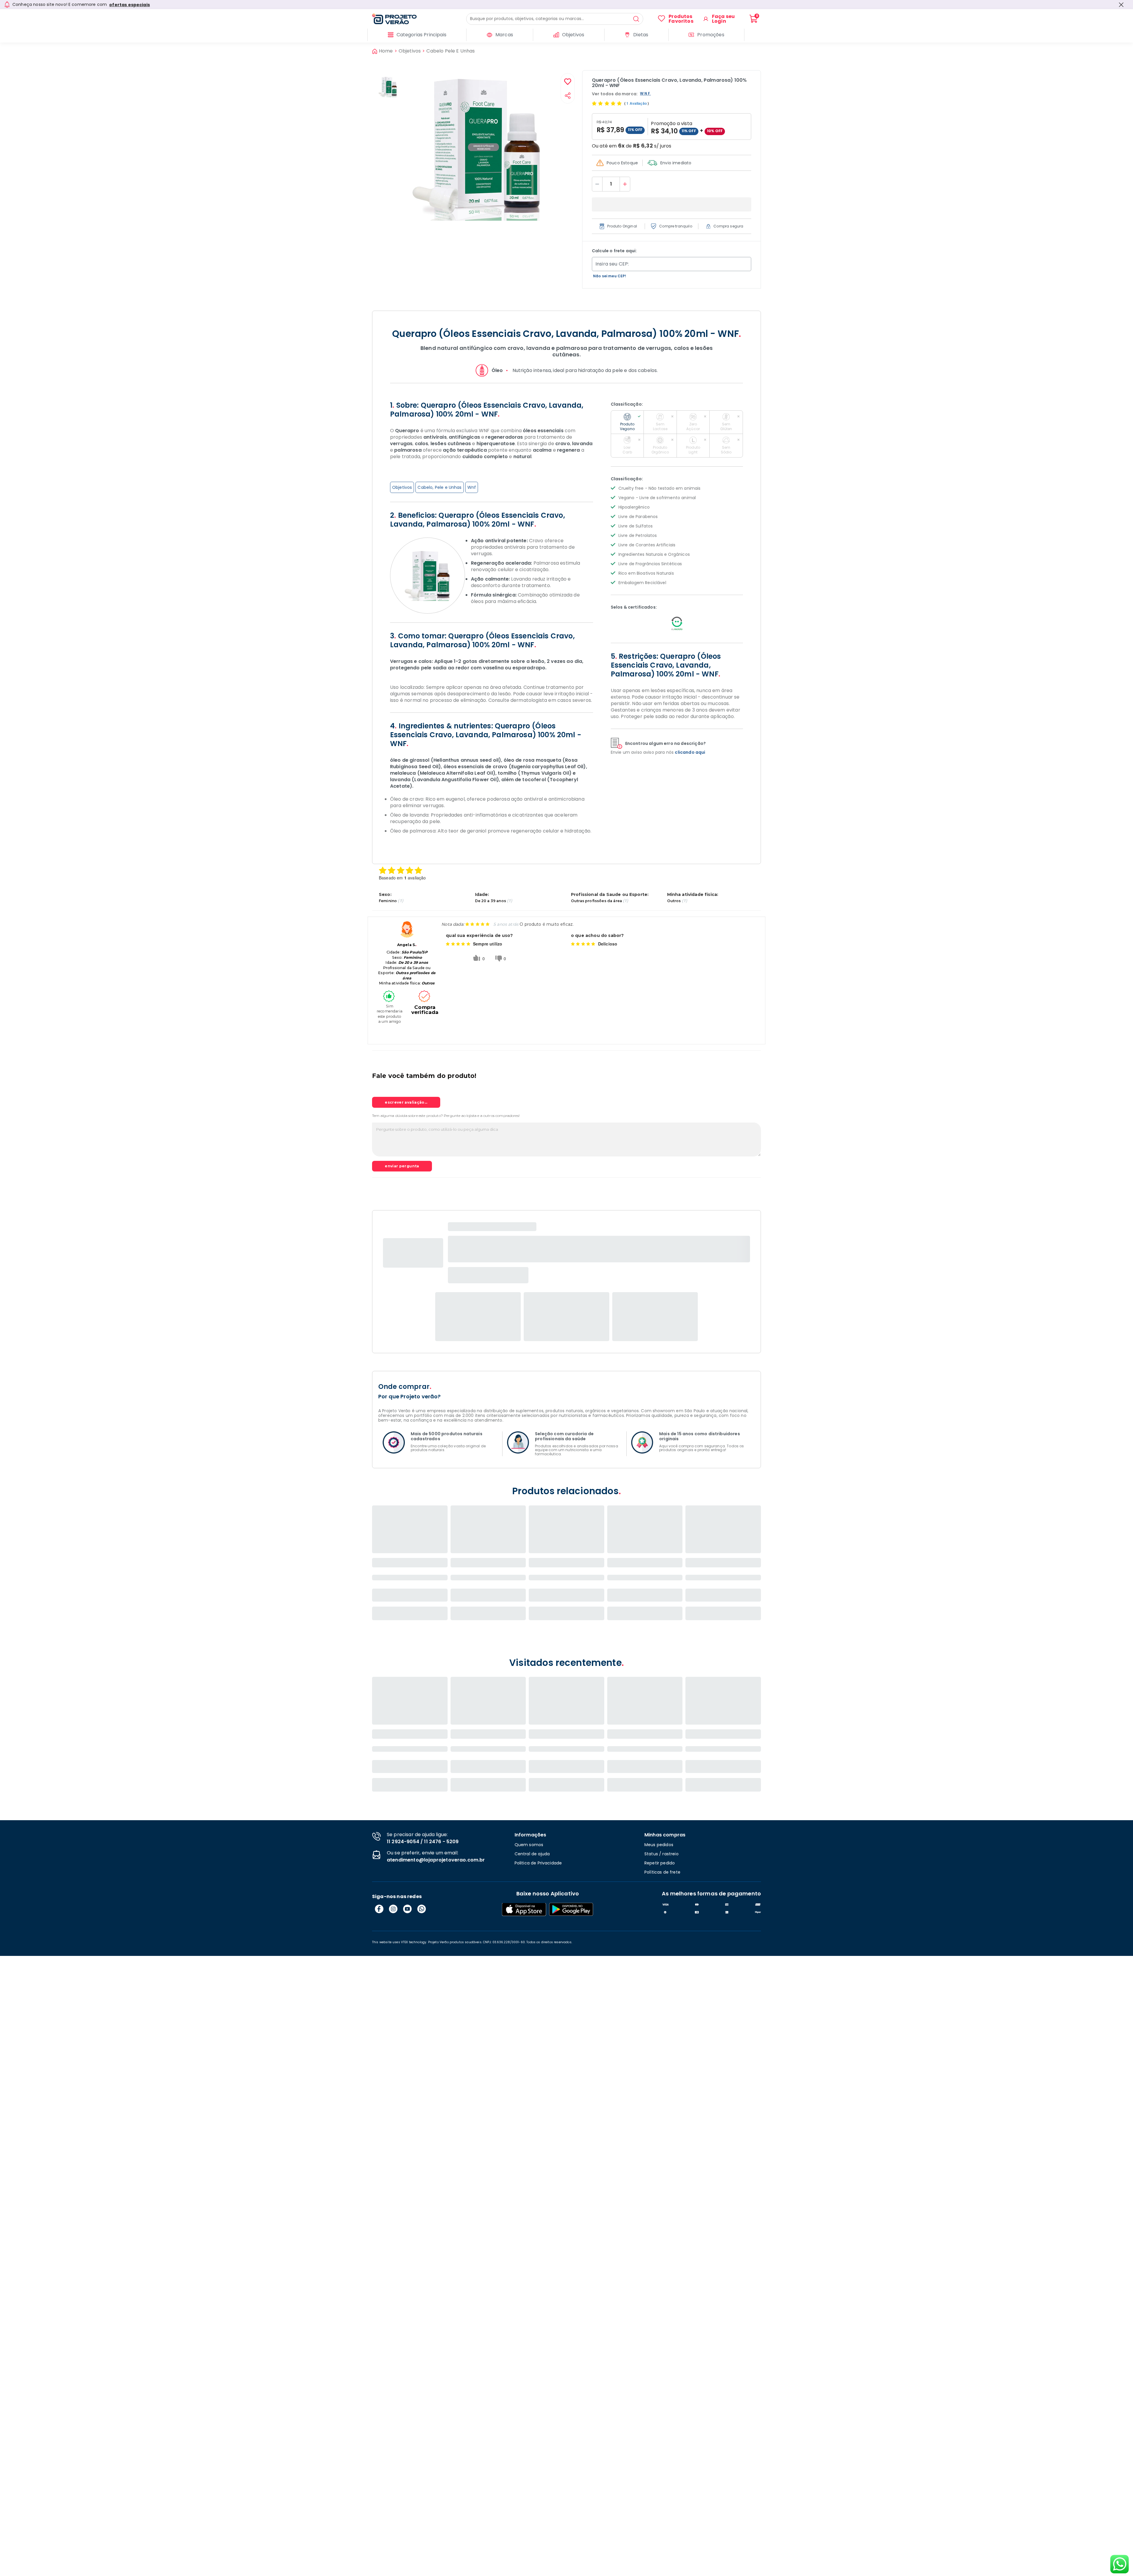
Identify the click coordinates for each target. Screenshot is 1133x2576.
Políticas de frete (662, 1872)
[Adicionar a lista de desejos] (568, 82)
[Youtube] (407, 1909)
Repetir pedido (660, 1863)
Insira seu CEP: (612, 264)
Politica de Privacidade (538, 1863)
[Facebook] (379, 1909)
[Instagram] (393, 1909)
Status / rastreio (662, 1854)
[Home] (419, 19)
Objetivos (410, 51)
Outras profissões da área (596, 901)
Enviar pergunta (402, 1166)
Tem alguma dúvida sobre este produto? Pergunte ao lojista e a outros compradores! (446, 1116)
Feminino (388, 901)
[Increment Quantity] (625, 184)
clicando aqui (690, 752)
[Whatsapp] (422, 1909)
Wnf (472, 487)
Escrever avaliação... (406, 1102)
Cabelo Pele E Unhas (451, 51)
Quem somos (529, 1845)
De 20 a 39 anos (491, 901)
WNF (645, 94)
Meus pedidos (659, 1845)
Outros (674, 901)
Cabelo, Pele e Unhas (439, 487)
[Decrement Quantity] (597, 184)
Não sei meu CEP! (610, 276)
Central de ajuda (532, 1854)
